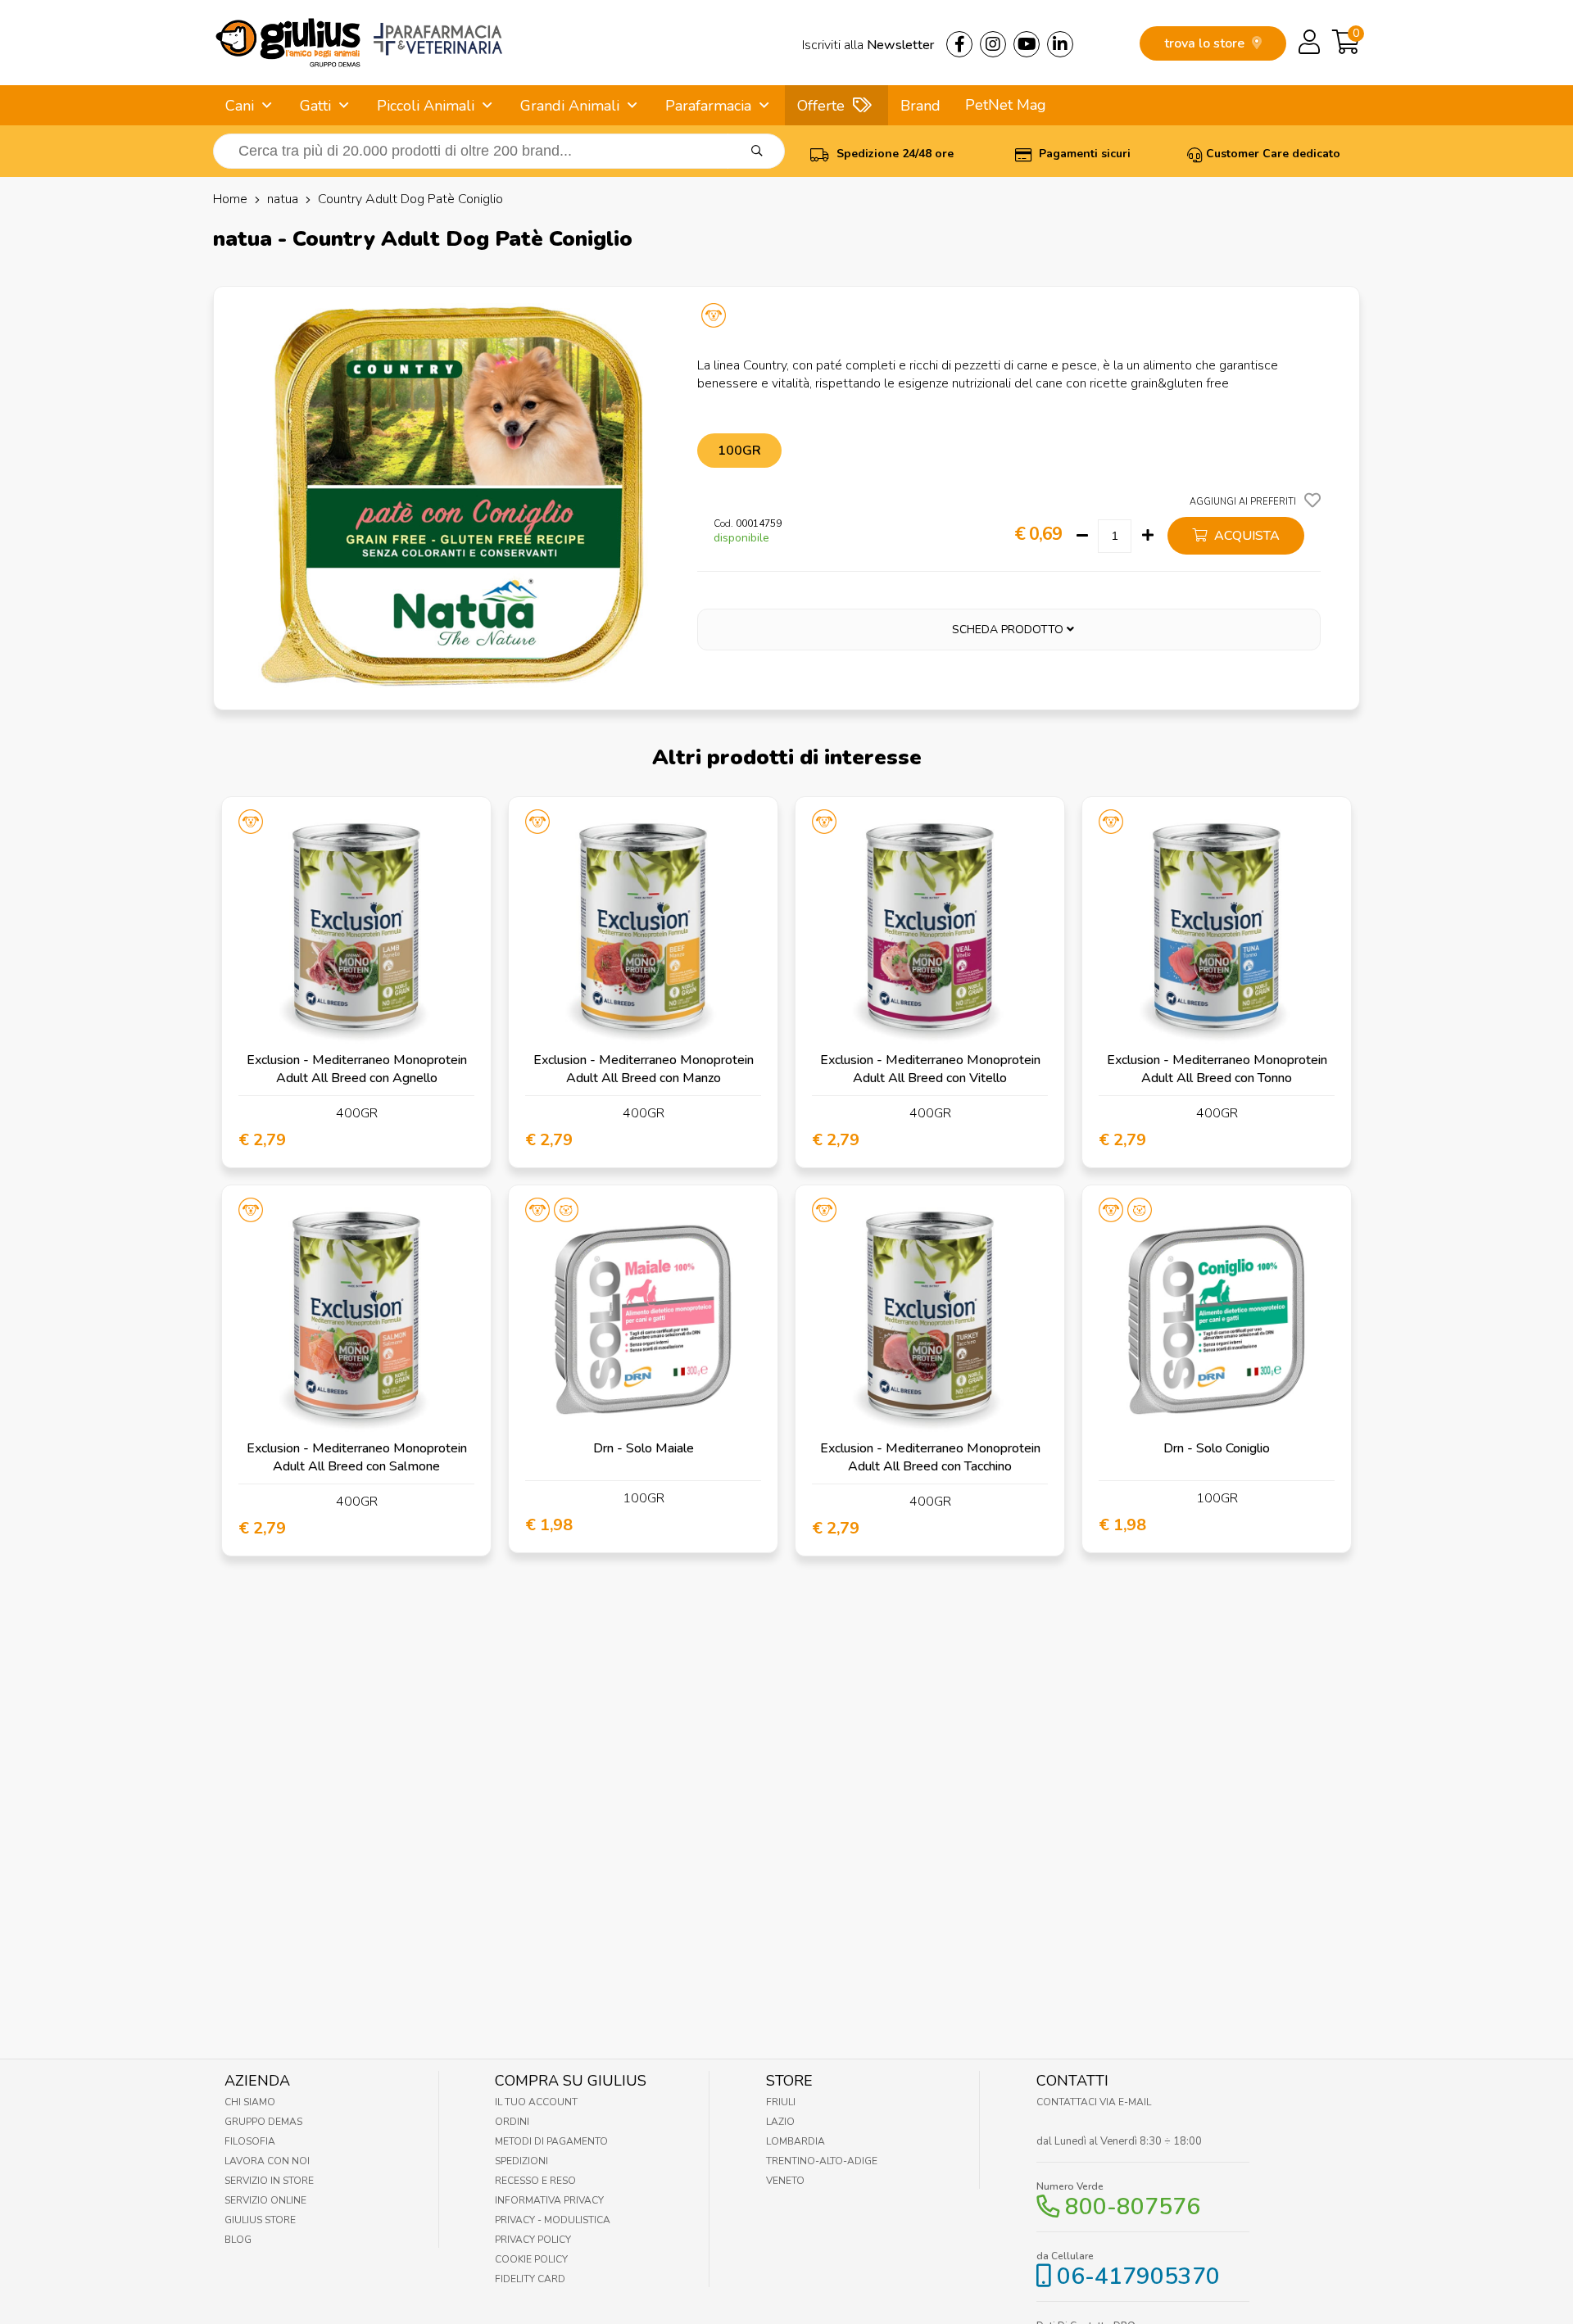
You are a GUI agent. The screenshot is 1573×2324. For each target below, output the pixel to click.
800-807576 (1133, 2207)
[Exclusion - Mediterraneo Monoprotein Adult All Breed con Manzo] (643, 931)
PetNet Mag (1006, 105)
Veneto (785, 2181)
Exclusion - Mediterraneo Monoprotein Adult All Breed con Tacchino (930, 1457)
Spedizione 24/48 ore (893, 154)
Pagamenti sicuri (1083, 154)
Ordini (512, 2122)
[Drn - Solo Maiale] (643, 1320)
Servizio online (265, 2200)
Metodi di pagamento (551, 2141)
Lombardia (796, 2141)
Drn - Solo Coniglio (1217, 1448)
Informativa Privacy (549, 2200)
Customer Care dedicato (1273, 154)
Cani (240, 106)
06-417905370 (1138, 2276)
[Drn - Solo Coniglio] (1217, 1320)
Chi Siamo (250, 2102)
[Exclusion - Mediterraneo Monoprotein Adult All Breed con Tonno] (1217, 931)
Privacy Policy (533, 2240)
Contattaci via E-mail (1094, 2102)
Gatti (315, 106)
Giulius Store (260, 2220)
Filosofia (250, 2141)
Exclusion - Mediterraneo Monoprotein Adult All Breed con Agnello (357, 1069)
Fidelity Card (530, 2279)
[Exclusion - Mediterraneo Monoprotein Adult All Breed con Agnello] (356, 931)
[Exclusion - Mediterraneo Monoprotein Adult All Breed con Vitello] (930, 931)
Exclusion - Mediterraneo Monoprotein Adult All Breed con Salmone (357, 1457)
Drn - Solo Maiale (644, 1448)
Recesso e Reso (535, 2181)
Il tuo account (536, 2102)
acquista (1245, 536)
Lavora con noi (267, 2161)
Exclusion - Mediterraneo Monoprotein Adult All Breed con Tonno (1217, 1069)
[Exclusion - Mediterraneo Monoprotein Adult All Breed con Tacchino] (930, 1320)
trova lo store (1206, 43)
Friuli (781, 2102)
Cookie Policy (531, 2259)
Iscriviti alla (868, 45)
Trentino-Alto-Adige (822, 2161)
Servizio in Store (269, 2181)
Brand (920, 106)
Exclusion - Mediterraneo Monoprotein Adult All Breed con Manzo (644, 1069)
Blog (238, 2240)
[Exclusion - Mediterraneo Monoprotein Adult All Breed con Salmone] (356, 1320)
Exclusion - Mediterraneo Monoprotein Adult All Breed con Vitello (930, 1069)
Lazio (780, 2122)
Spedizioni (521, 2161)
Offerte (821, 106)
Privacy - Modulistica (553, 2220)
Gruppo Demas (263, 2122)
